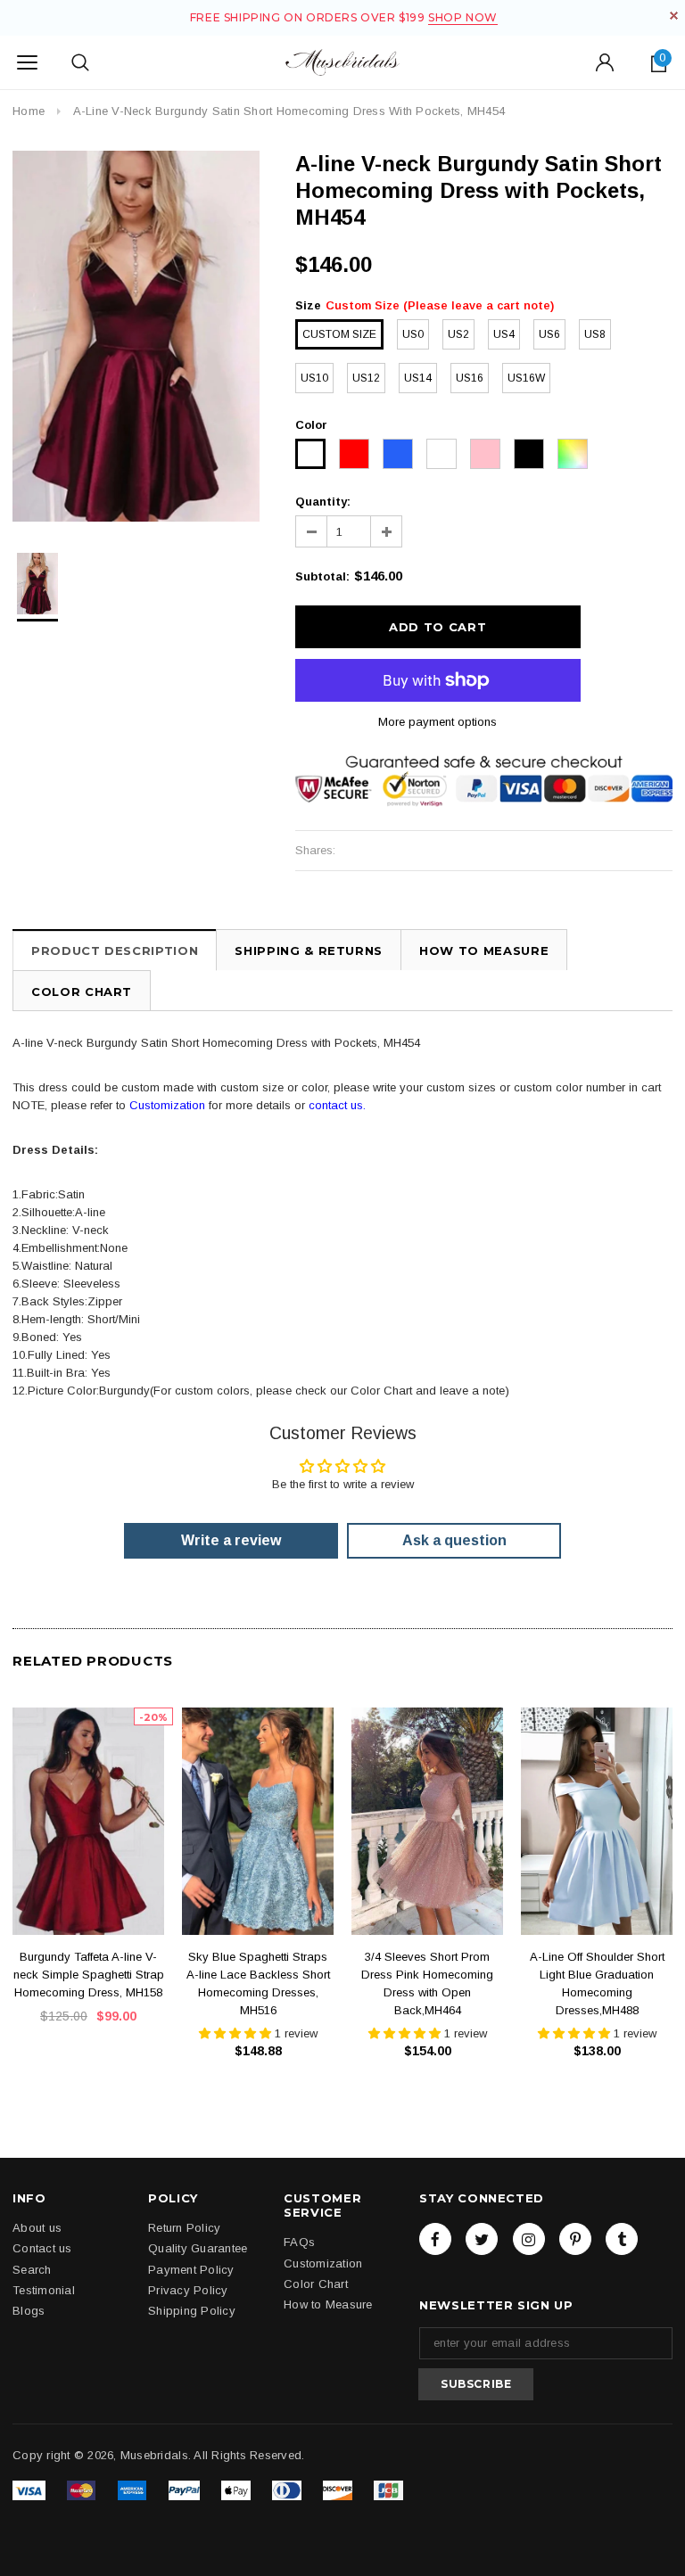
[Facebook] (435, 2239)
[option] (136, 336)
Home (29, 111)
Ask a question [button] (454, 1540)
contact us (336, 1105)
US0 (413, 334)
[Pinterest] (575, 2239)
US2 (458, 334)
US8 (595, 334)
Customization (167, 1105)
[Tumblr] (622, 2239)
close (674, 16)
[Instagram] (529, 2239)
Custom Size (339, 334)
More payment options (437, 722)
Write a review (231, 1540)
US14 (418, 378)
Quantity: (323, 502)
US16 (470, 378)
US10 (314, 378)
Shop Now (463, 17)
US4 (504, 334)
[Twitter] (482, 2239)
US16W (526, 378)
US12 (366, 378)
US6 (549, 334)
